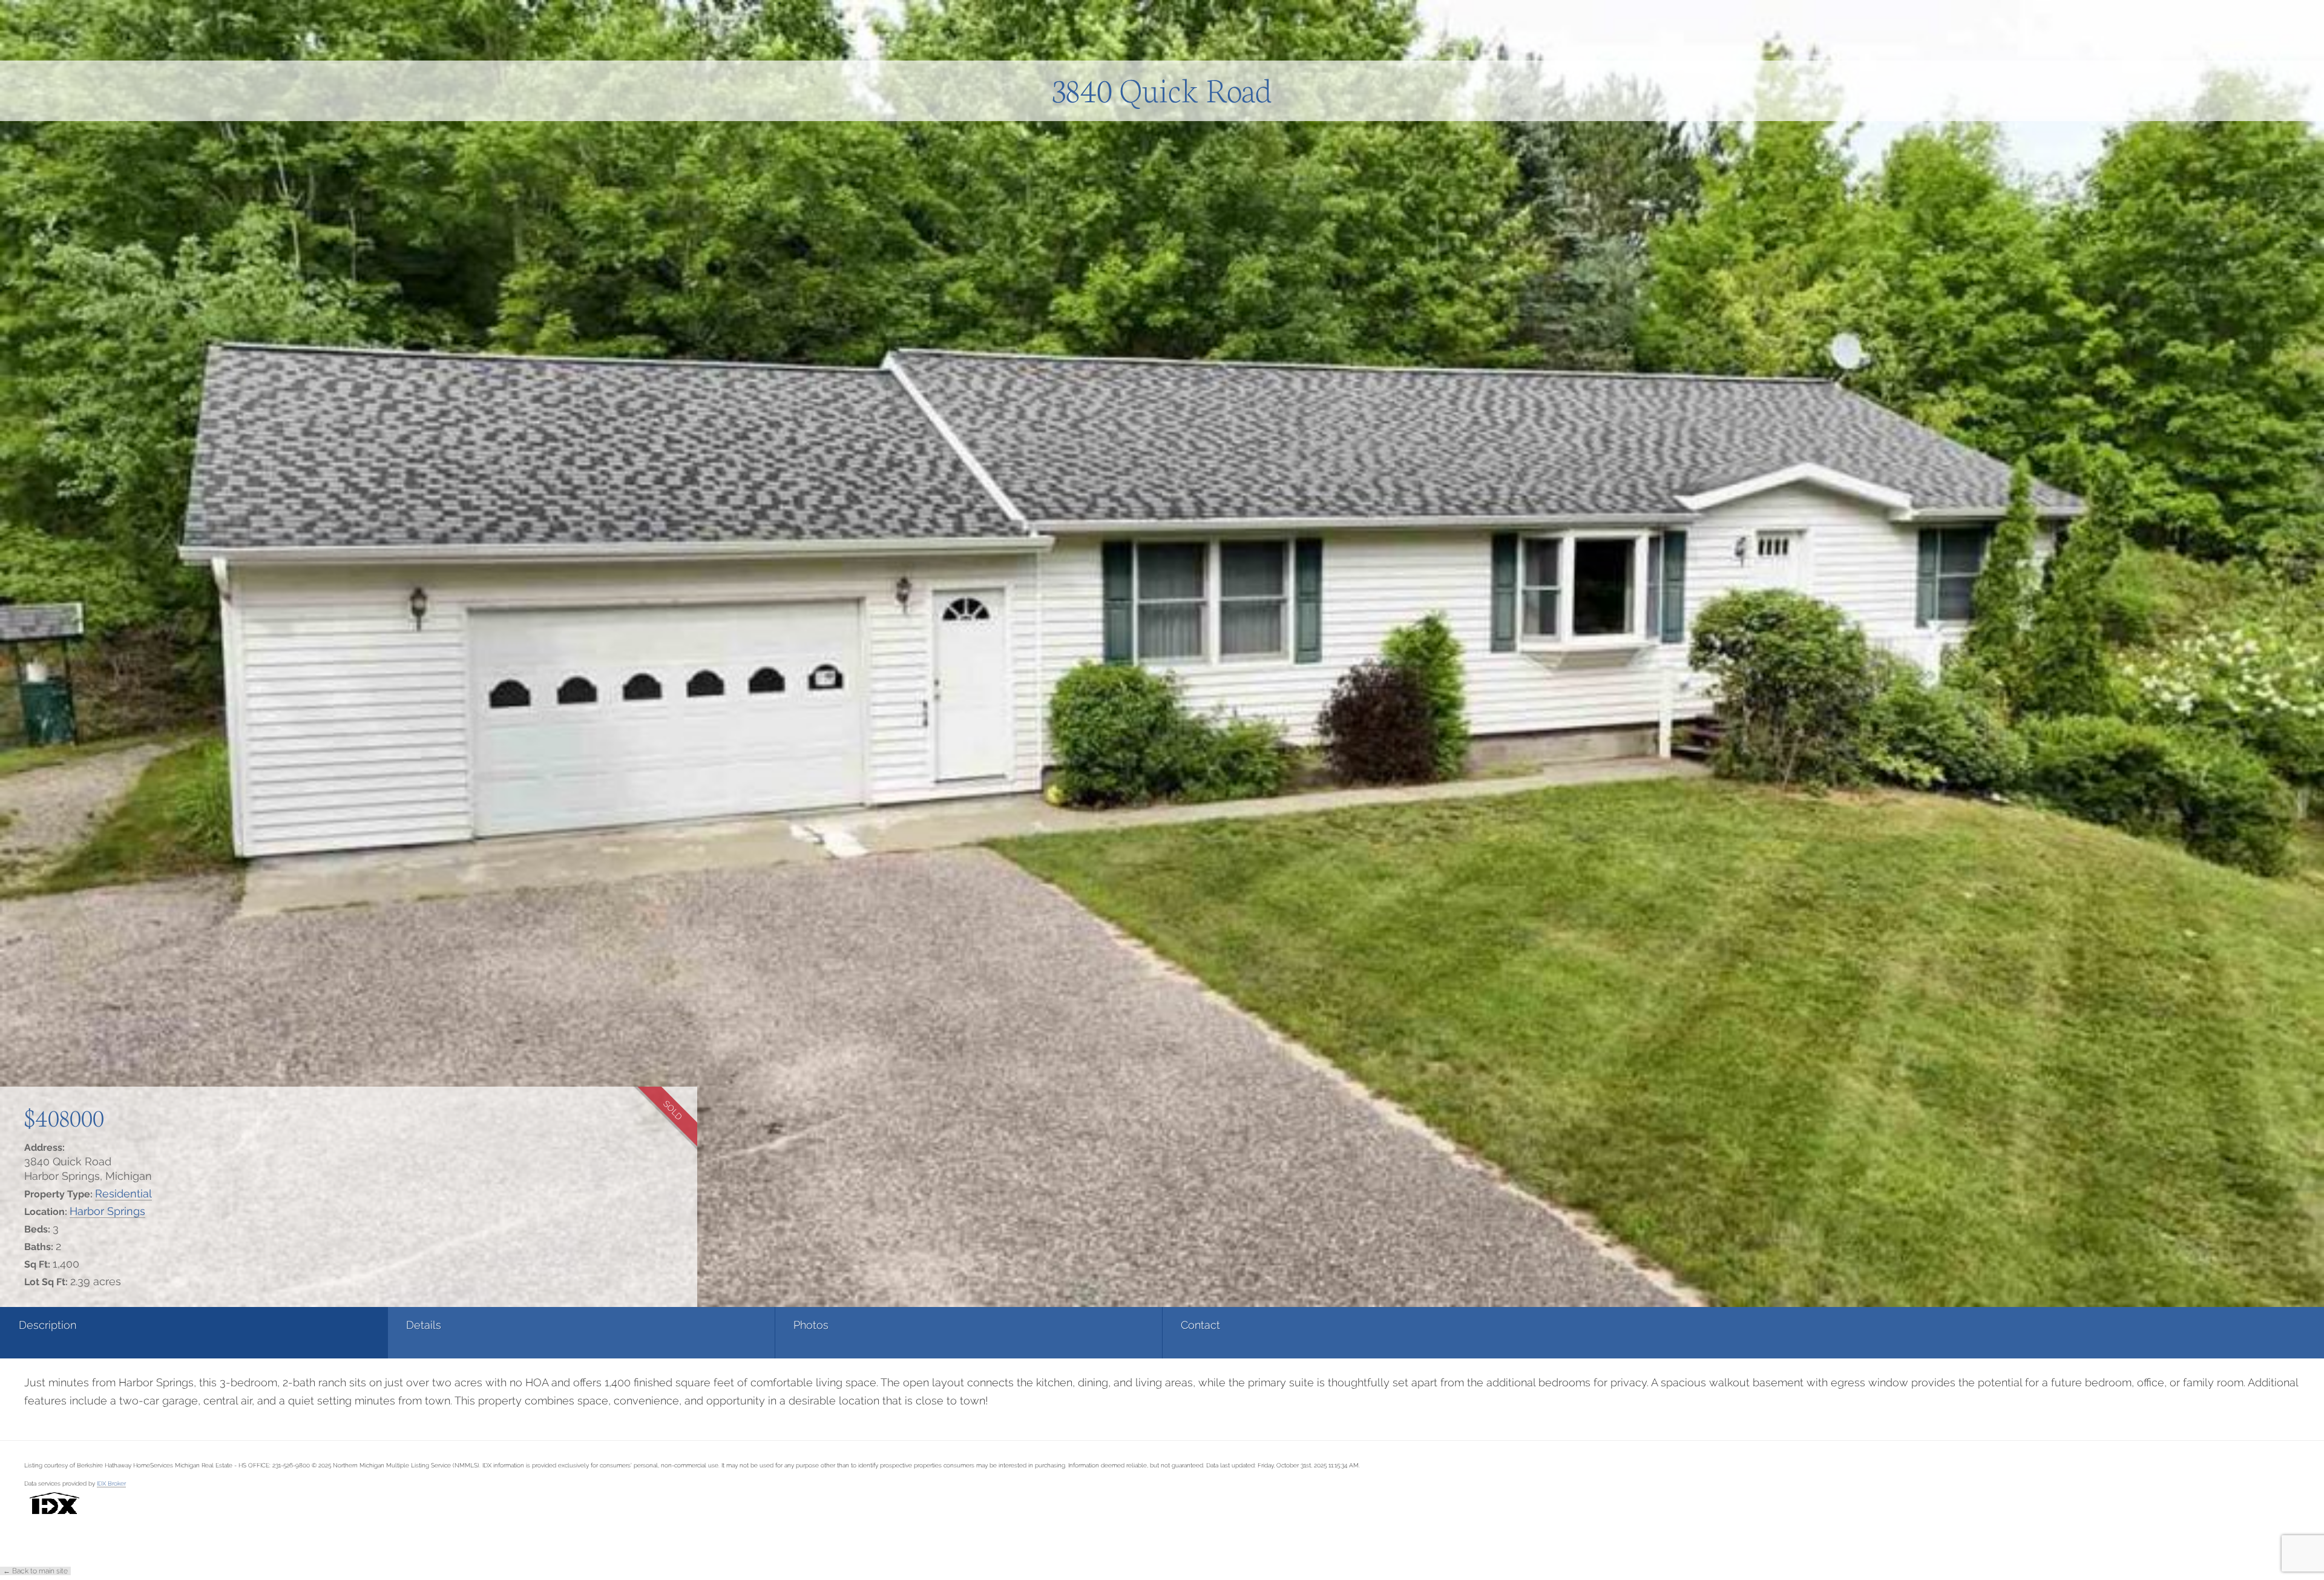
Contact (1200, 1325)
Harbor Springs (107, 1211)
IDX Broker (111, 1483)
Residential (123, 1193)
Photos (811, 1325)
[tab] (194, 1333)
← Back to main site (35, 1571)
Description (48, 1325)
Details (424, 1325)
